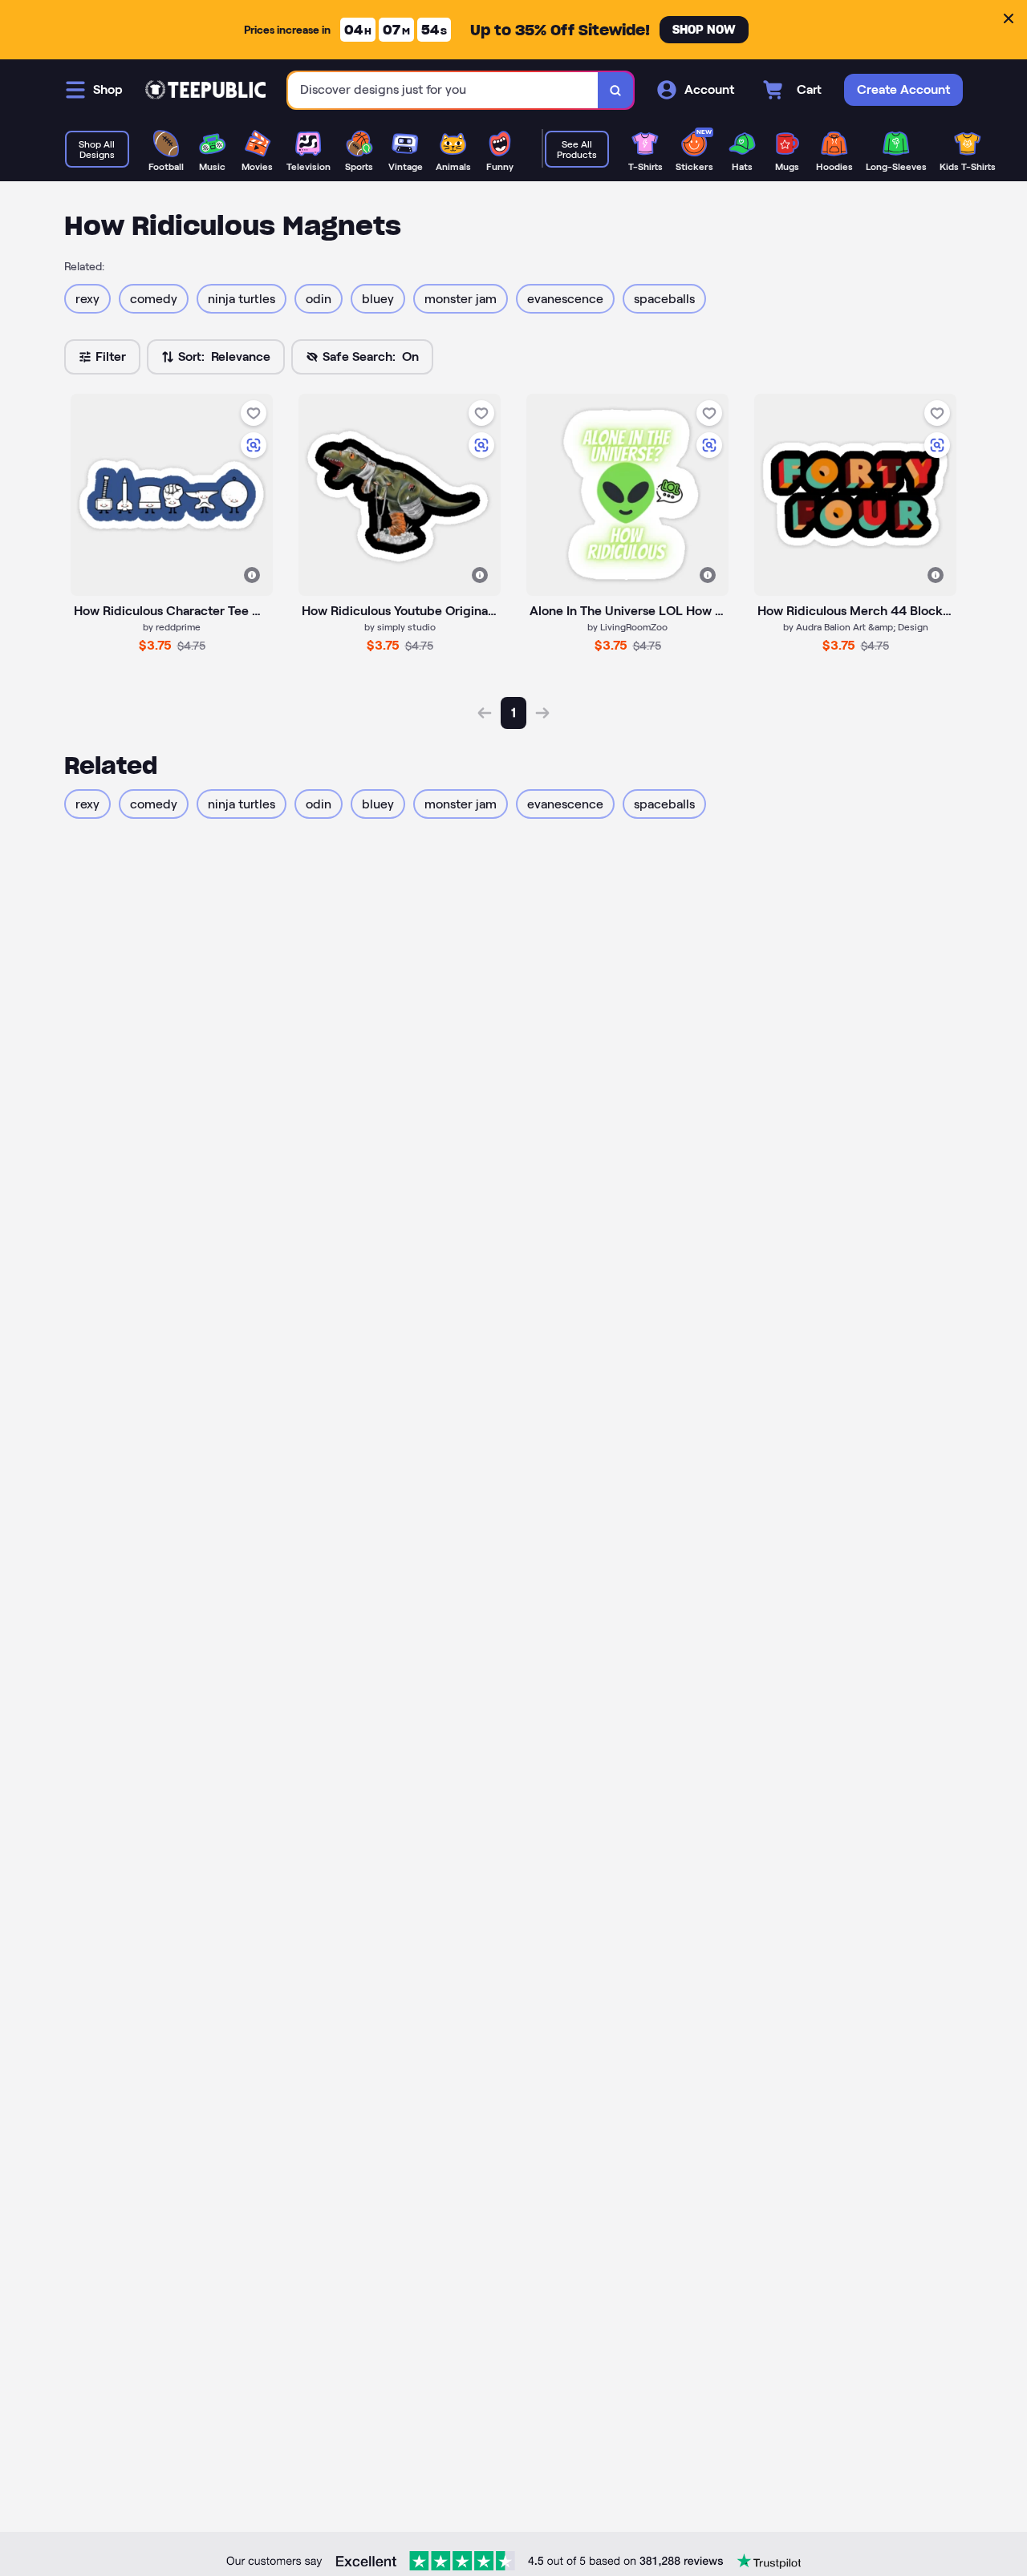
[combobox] (443, 90)
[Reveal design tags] (252, 575)
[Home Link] (205, 90)
